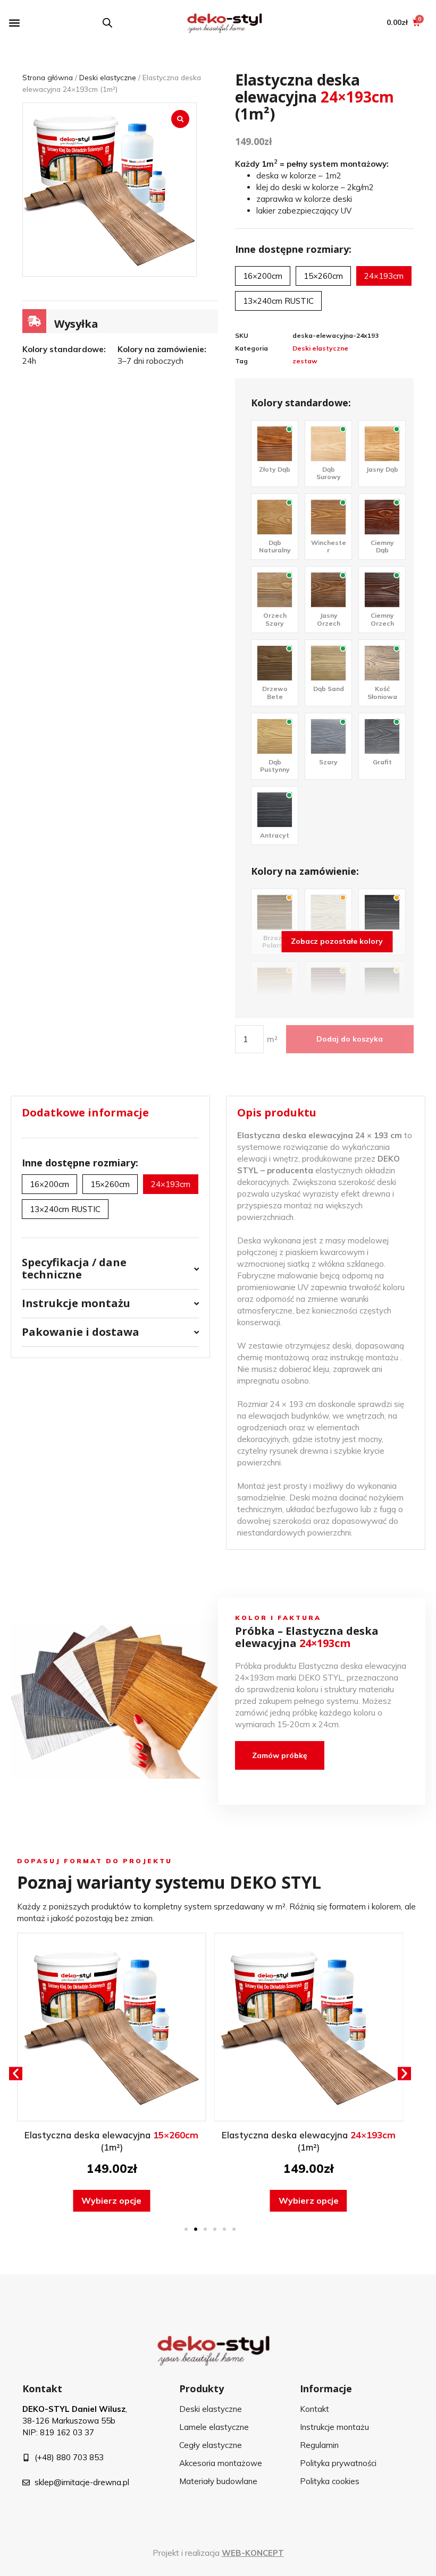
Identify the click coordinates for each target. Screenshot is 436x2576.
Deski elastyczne (108, 77)
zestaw (305, 361)
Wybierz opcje (111, 2200)
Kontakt (42, 2389)
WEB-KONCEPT (253, 2553)
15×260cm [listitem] (323, 276)
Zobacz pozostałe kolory (337, 941)
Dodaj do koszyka (350, 1039)
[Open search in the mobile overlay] (107, 23)
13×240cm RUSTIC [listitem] (278, 301)
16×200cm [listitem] (263, 276)
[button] (14, 23)
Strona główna (48, 77)
